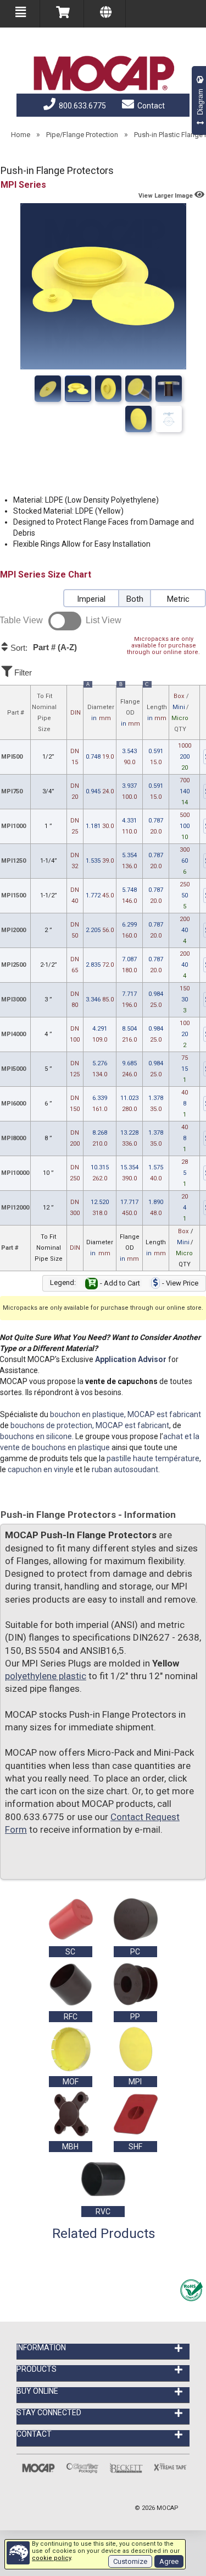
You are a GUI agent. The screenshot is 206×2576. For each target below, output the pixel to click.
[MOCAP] (103, 74)
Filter (22, 672)
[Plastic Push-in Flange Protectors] (78, 389)
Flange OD (130, 706)
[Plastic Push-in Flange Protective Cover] (169, 389)
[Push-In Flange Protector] (169, 419)
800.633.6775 (82, 106)
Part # (16, 713)
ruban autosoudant (125, 1469)
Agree (169, 2561)
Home (21, 135)
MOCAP (168, 2508)
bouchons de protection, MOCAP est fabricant (90, 1425)
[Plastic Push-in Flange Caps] (108, 389)
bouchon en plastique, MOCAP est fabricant (126, 1414)
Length (156, 704)
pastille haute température (153, 1458)
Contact (150, 106)
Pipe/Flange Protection (82, 135)
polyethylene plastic (46, 1676)
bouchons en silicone (36, 1436)
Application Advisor (131, 1359)
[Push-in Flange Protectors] (48, 389)
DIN (76, 713)
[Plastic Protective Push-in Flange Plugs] (138, 389)
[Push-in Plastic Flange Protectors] (138, 419)
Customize (130, 2561)
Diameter (100, 704)
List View (104, 620)
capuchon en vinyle (41, 1469)
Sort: (43, 647)
